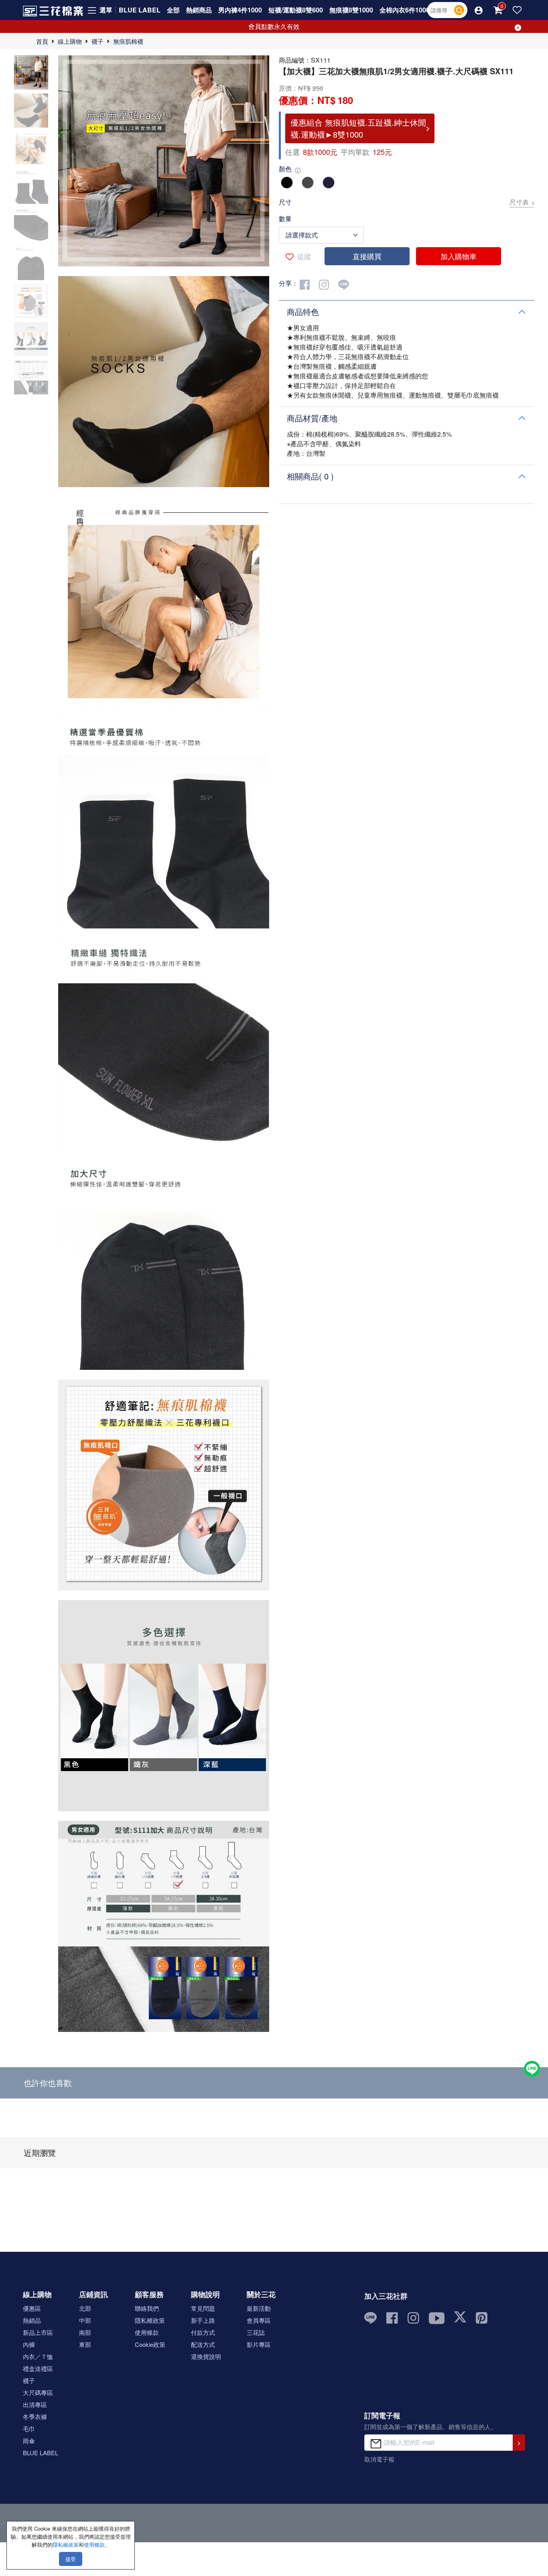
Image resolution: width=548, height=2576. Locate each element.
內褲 (29, 2344)
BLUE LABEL (140, 10)
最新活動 (259, 2308)
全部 (173, 10)
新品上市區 (38, 2332)
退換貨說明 (206, 2356)
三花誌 (256, 2332)
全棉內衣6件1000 (405, 10)
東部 (85, 2344)
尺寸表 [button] (519, 202)
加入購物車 (459, 256)
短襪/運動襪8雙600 (296, 10)
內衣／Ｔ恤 (38, 2356)
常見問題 (203, 2308)
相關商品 (310, 476)
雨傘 (29, 2441)
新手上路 (203, 2320)
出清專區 (35, 2404)
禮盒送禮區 (38, 2368)
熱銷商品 (199, 10)
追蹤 (304, 256)
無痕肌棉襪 (128, 41)
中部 (85, 2320)
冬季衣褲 (35, 2417)
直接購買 (367, 256)
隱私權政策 (150, 2320)
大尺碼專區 (38, 2392)
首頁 (42, 41)
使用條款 (147, 2332)
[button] (479, 10)
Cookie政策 (150, 2344)
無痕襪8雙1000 (351, 10)
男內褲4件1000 (240, 10)
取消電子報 (379, 2459)
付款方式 (203, 2332)
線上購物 (70, 41)
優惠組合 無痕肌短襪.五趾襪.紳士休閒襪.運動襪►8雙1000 (358, 128)
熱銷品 (32, 2320)
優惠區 (32, 2308)
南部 (85, 2332)
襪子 (97, 41)
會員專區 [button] (259, 2320)
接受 (71, 2559)
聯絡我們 (147, 2308)
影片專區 (259, 2344)
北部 (85, 2308)
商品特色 (303, 312)
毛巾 (29, 2429)
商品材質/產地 (312, 418)
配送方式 (203, 2344)
